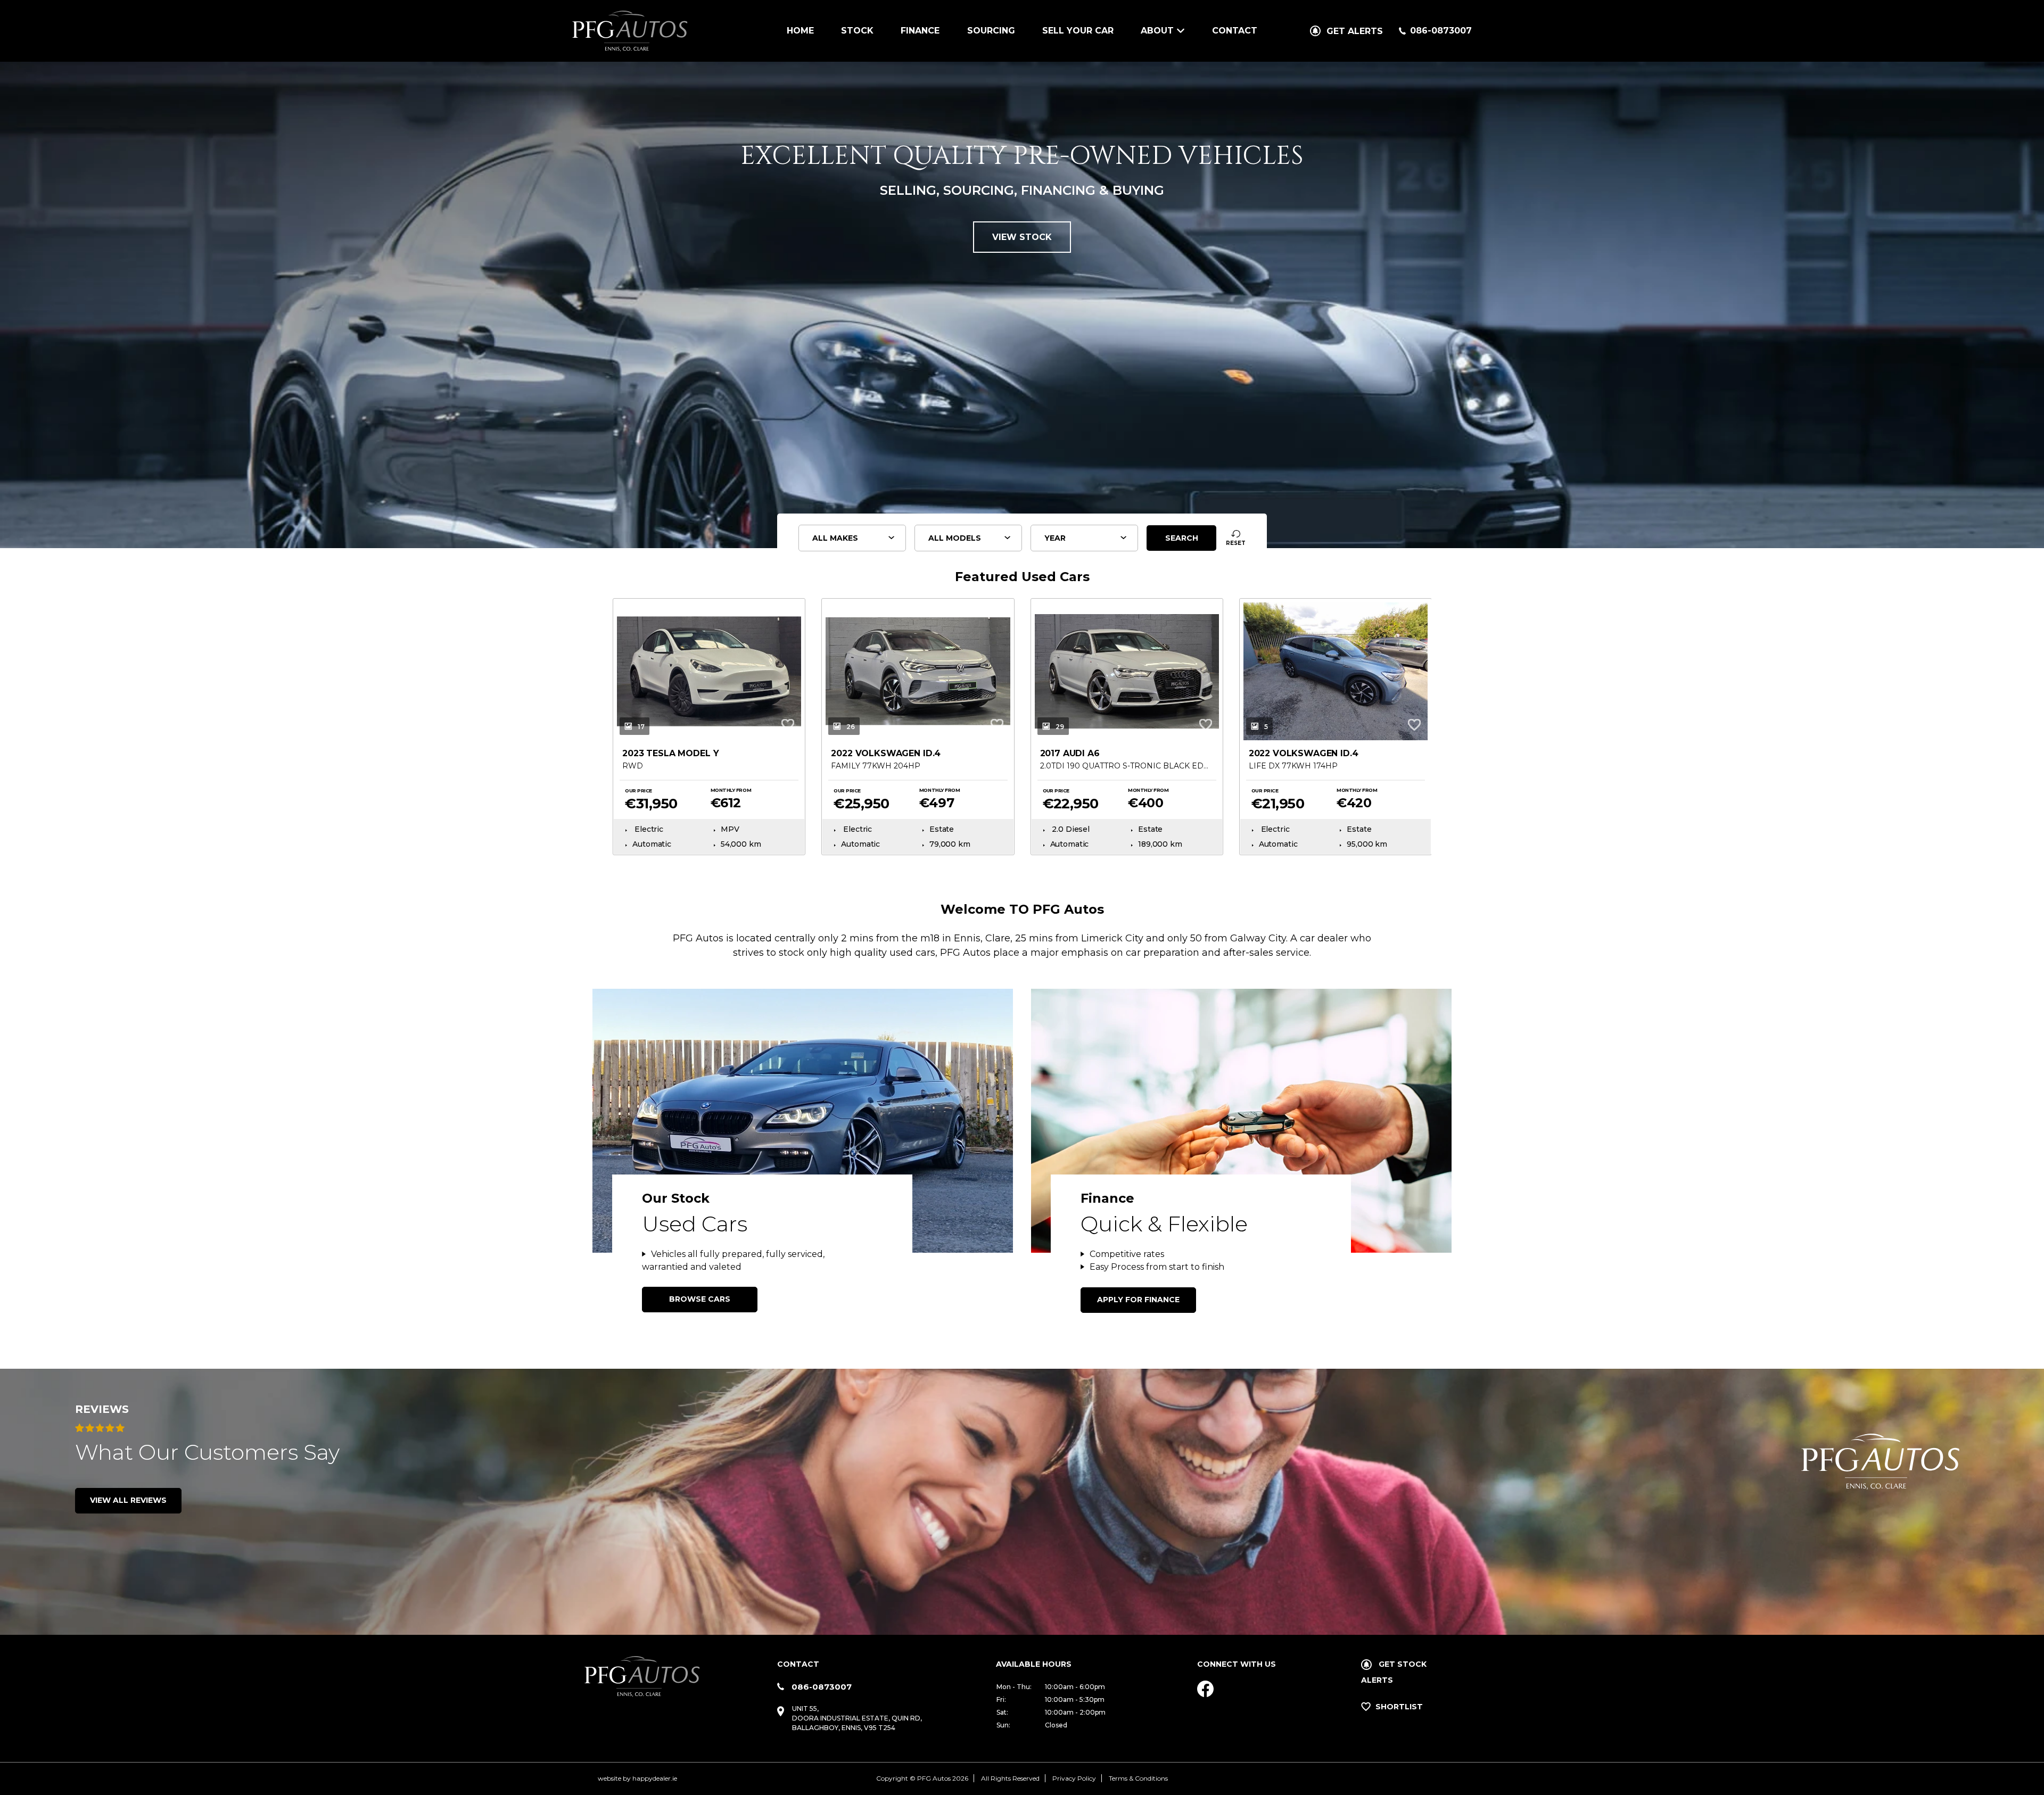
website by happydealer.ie (637, 1778)
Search (1182, 538)
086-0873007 (1441, 31)
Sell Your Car (1078, 31)
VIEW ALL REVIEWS (128, 1500)
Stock (857, 31)
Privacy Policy (1074, 1778)
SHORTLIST (1399, 1707)
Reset (1236, 543)
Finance (920, 31)
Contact (1235, 31)
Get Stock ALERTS (1394, 1672)
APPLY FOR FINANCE (1138, 1300)
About (1157, 31)
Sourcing (991, 31)
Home (800, 31)
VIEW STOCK (1022, 237)
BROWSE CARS (700, 1299)
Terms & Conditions (1138, 1778)
